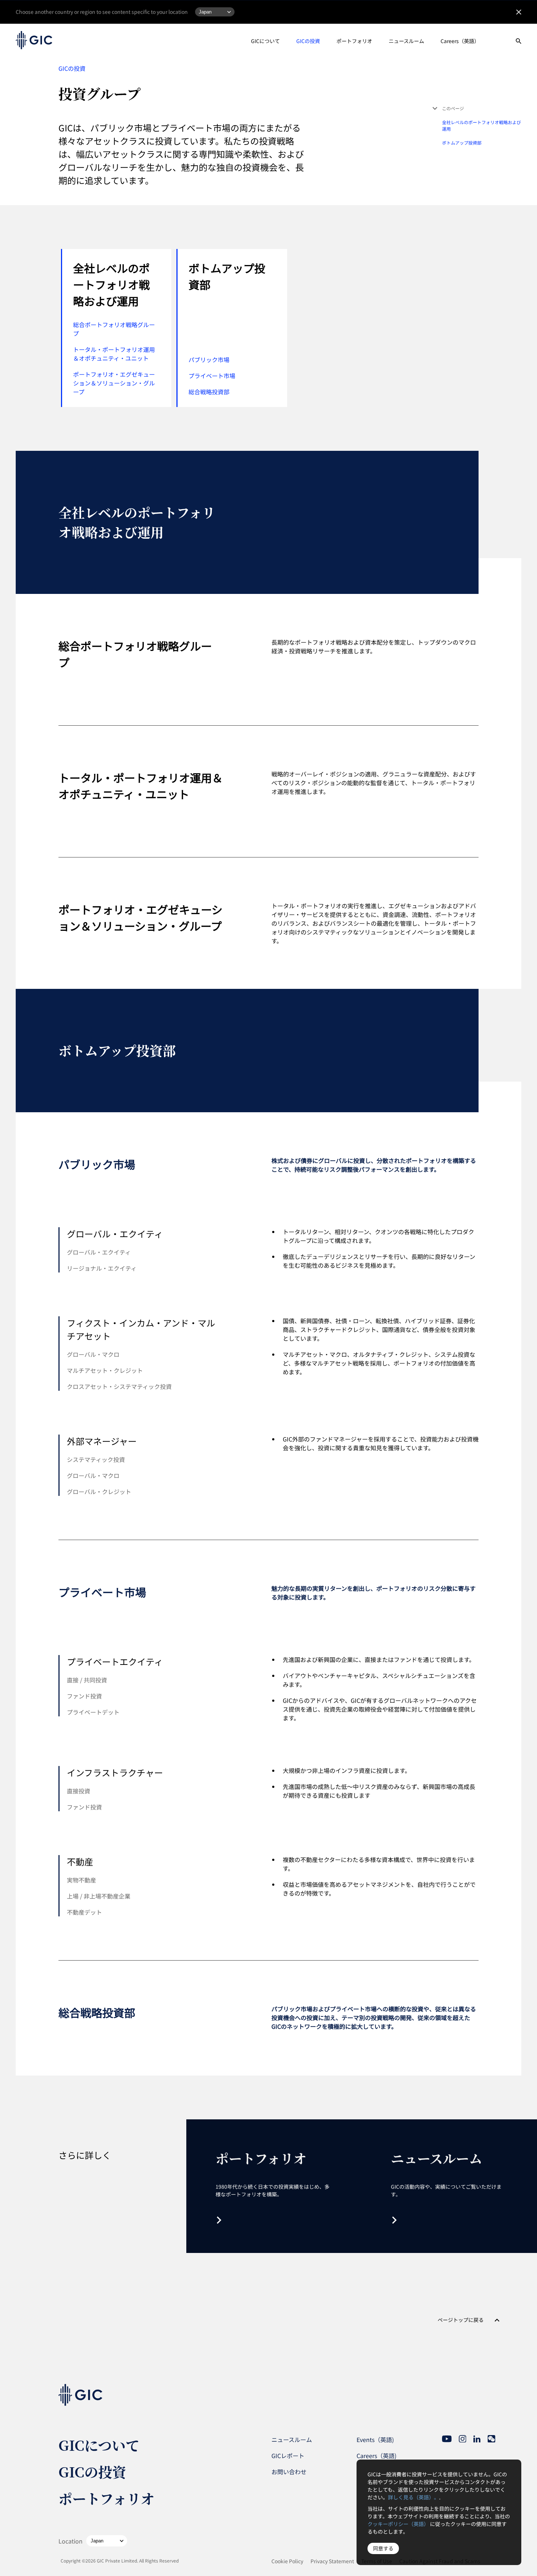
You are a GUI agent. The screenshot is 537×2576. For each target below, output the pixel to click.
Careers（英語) (376, 2456)
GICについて (265, 41)
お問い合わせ (289, 2472)
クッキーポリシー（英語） (398, 2524)
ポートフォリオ (354, 41)
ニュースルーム (406, 41)
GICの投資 (308, 41)
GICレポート (288, 2456)
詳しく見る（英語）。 (414, 2497)
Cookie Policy (287, 2561)
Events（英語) (375, 2439)
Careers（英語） (460, 41)
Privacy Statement (332, 2561)
